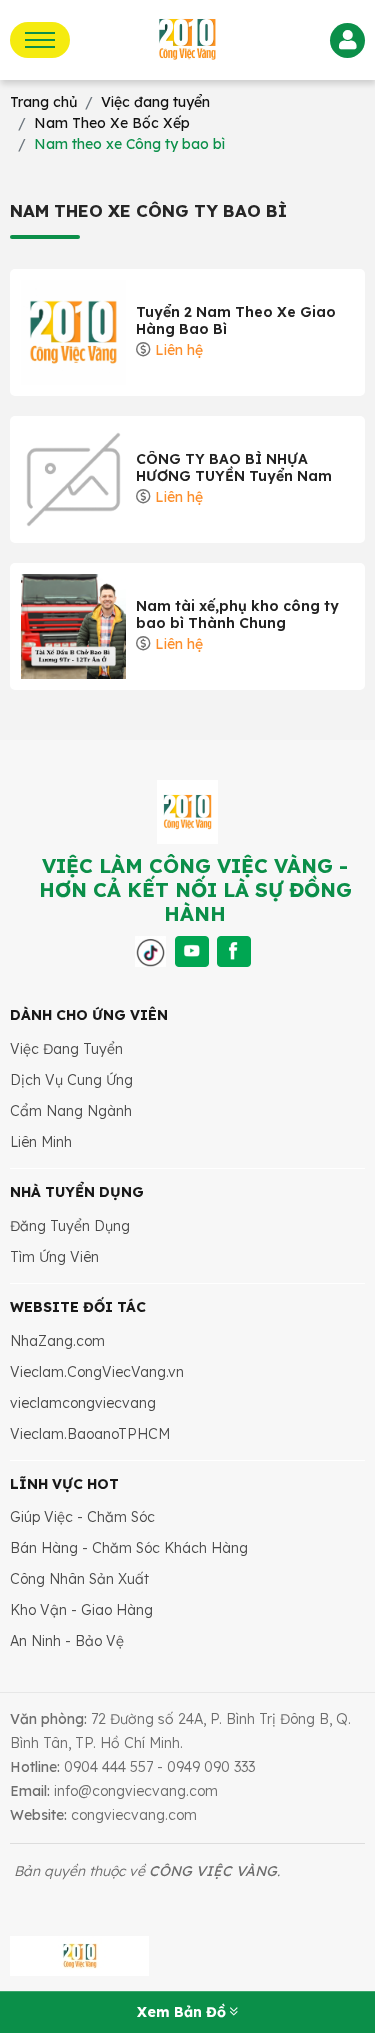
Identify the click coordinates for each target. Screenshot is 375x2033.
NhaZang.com (57, 1341)
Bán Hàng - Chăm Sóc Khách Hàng (129, 1548)
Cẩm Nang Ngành (71, 1111)
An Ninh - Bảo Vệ (67, 1641)
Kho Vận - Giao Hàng (81, 1610)
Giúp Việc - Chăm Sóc (82, 1517)
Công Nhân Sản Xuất (79, 1579)
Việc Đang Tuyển (66, 1049)
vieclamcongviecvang (83, 1403)
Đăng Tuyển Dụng (70, 1226)
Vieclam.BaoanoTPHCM (90, 1434)
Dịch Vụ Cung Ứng (71, 1080)
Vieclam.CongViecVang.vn (97, 1372)
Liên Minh (41, 1142)
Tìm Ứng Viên (54, 1257)
